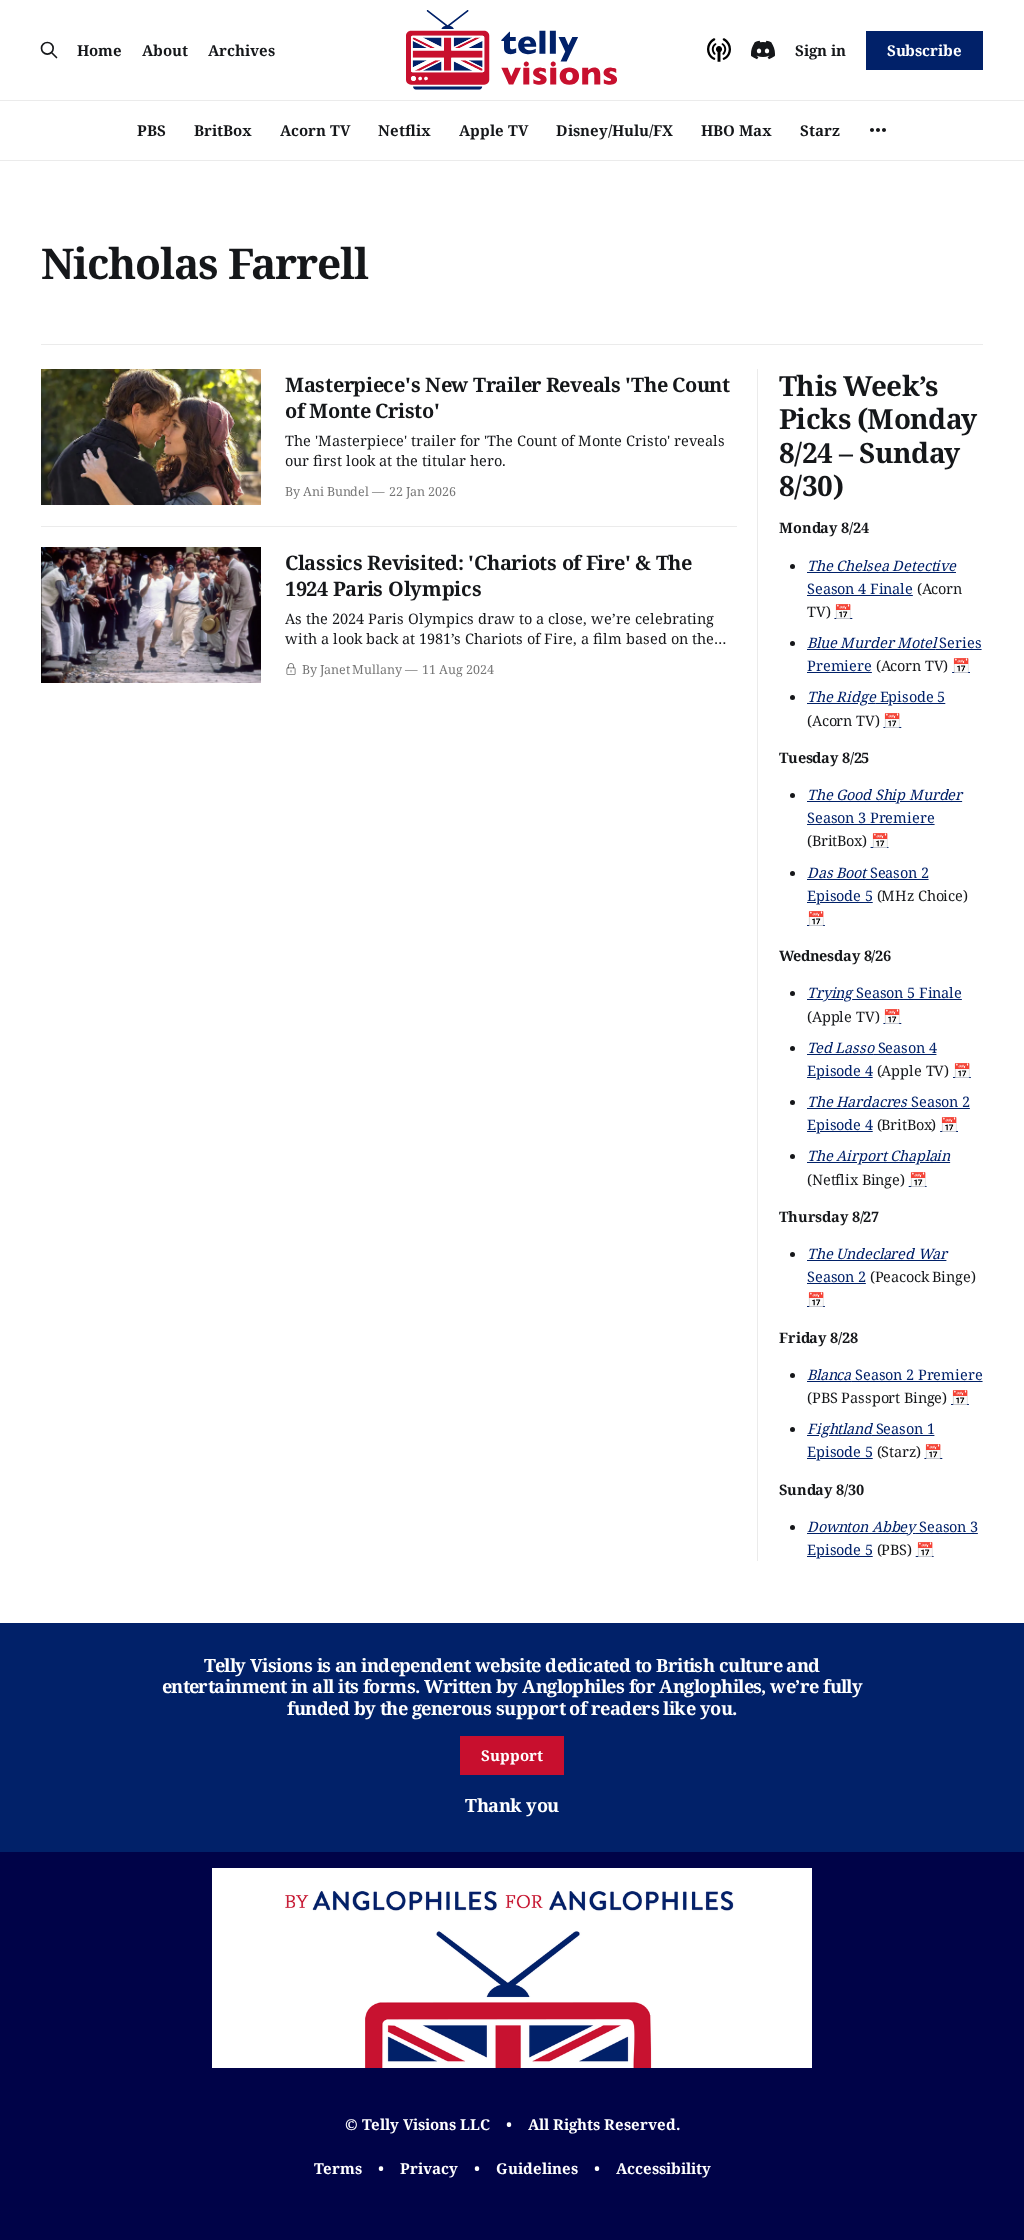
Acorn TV (315, 130)
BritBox (223, 130)
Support (512, 1755)
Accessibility (663, 2168)
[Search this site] (49, 50)
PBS (151, 130)
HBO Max (736, 130)
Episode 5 (876, 696)
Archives (241, 50)
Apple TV (493, 130)
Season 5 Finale (884, 992)
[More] (878, 130)
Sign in (820, 50)
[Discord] (763, 50)
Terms (338, 2168)
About (165, 50)
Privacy (429, 2168)
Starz (820, 130)
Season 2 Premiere (895, 1374)
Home (99, 50)
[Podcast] (719, 50)
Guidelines (537, 2168)
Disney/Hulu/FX (614, 130)
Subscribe (924, 50)
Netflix (404, 130)
